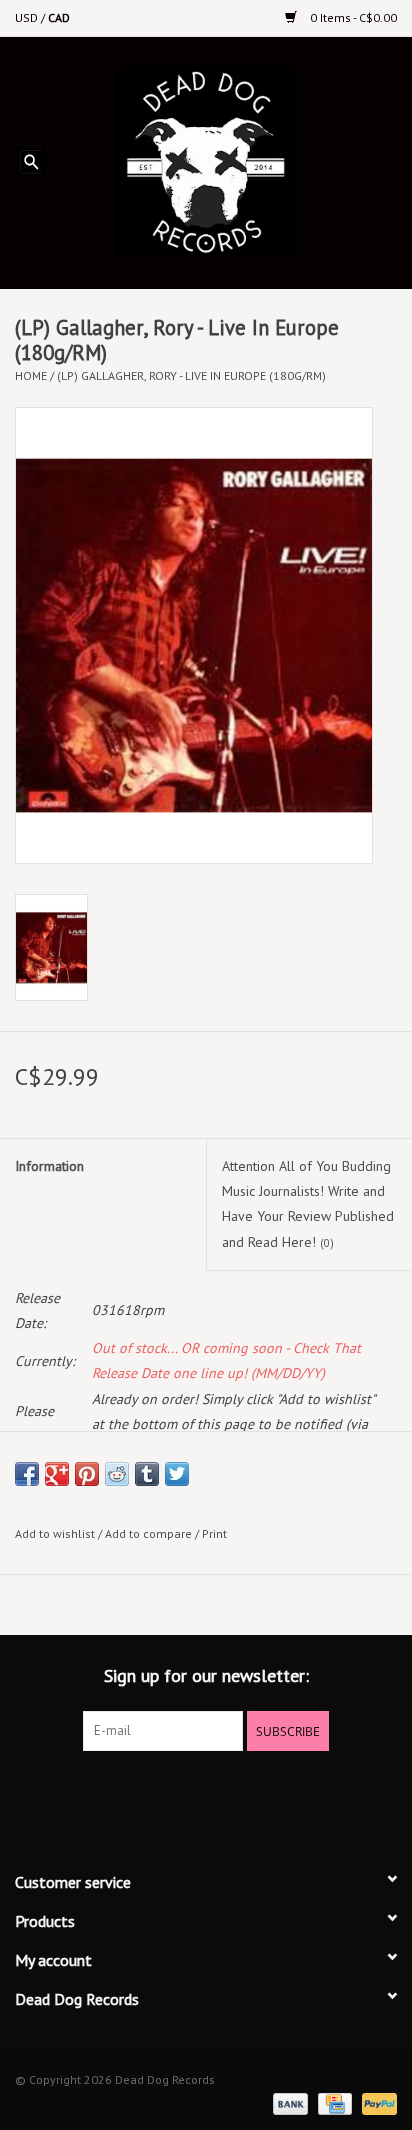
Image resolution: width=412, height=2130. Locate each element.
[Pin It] (87, 1474)
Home (31, 375)
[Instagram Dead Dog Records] (260, 1792)
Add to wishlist (55, 1533)
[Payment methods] (288, 2102)
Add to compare (150, 1533)
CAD (59, 17)
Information (49, 1166)
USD (28, 17)
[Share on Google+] (57, 1474)
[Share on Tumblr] (147, 1474)
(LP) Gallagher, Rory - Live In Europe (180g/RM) (191, 375)
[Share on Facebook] (27, 1474)
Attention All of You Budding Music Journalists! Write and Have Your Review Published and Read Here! (308, 1204)
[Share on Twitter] (177, 1474)
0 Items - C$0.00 (352, 17)
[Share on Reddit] (117, 1474)
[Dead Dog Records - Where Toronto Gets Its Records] (236, 161)
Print (214, 1533)
